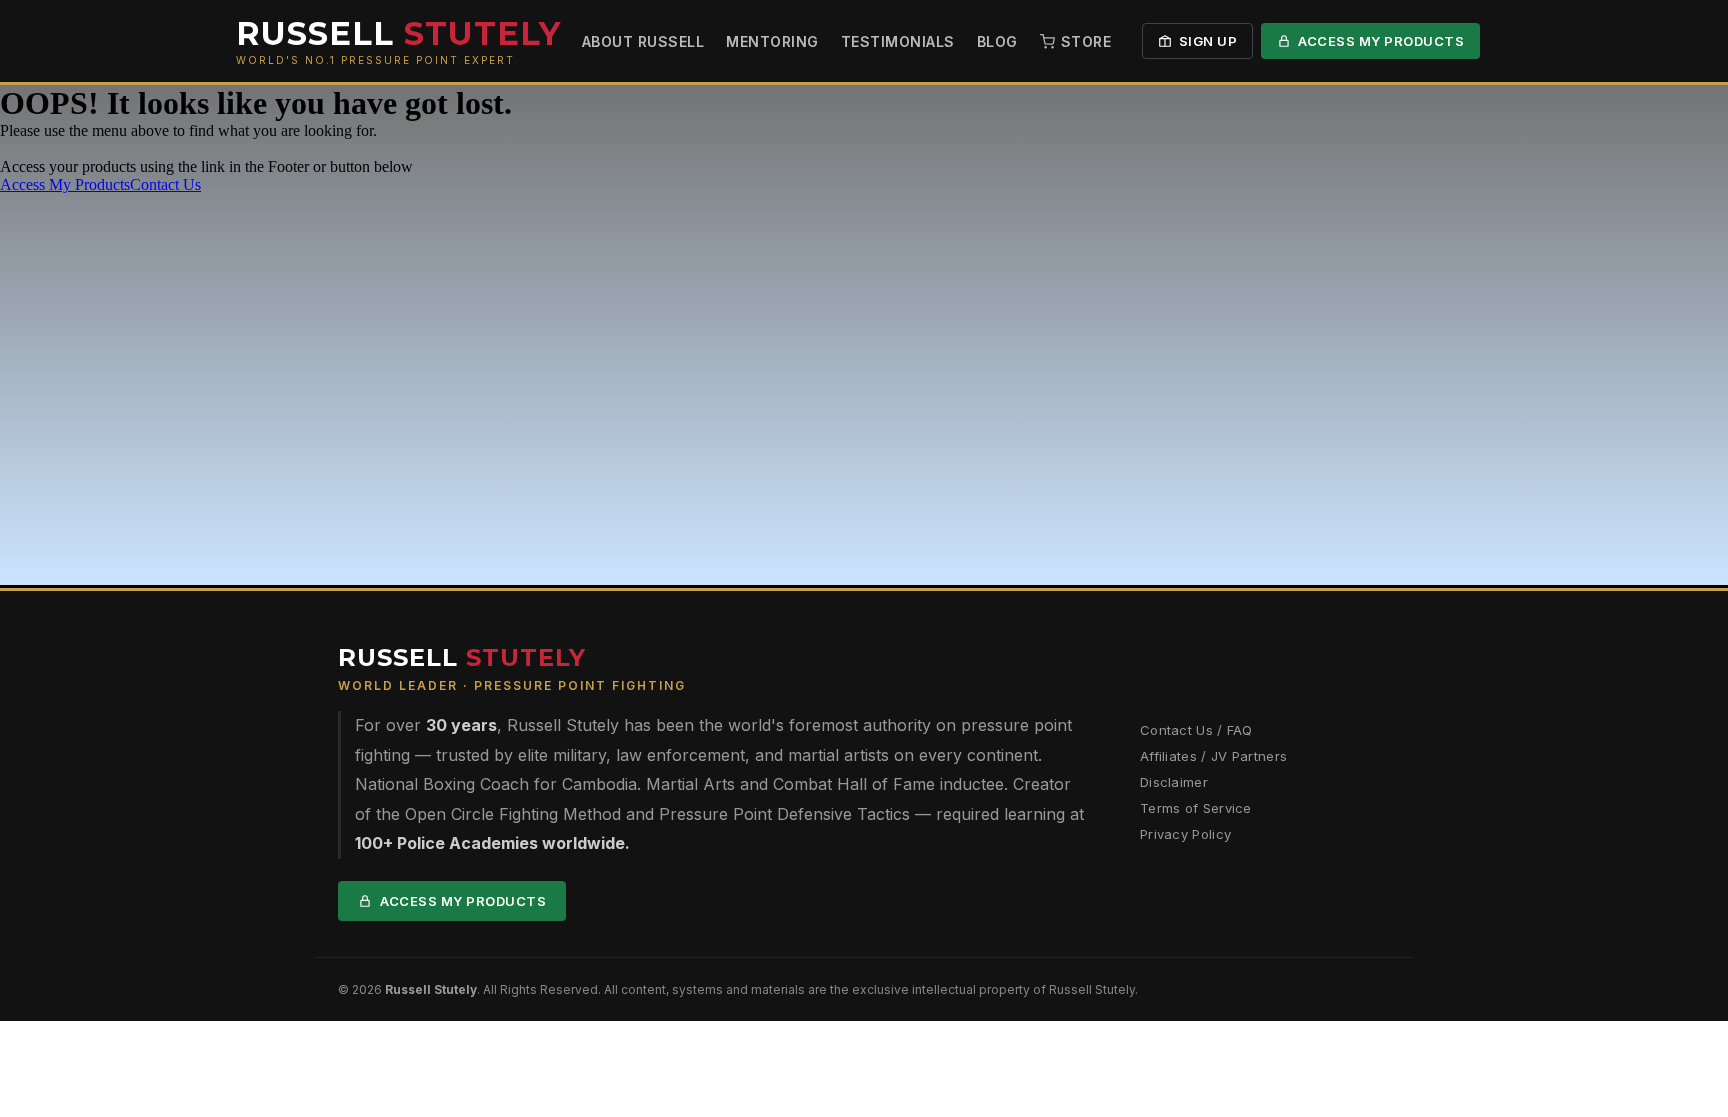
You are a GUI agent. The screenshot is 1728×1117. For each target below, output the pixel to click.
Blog (997, 41)
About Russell (643, 41)
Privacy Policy (1185, 834)
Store (1086, 41)
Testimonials (898, 41)
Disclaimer (1174, 782)
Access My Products (1381, 41)
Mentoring (772, 41)
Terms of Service (1196, 808)
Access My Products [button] (65, 184)
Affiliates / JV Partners (1213, 756)
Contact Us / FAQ (1196, 730)
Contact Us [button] (165, 184)
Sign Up (1208, 41)
